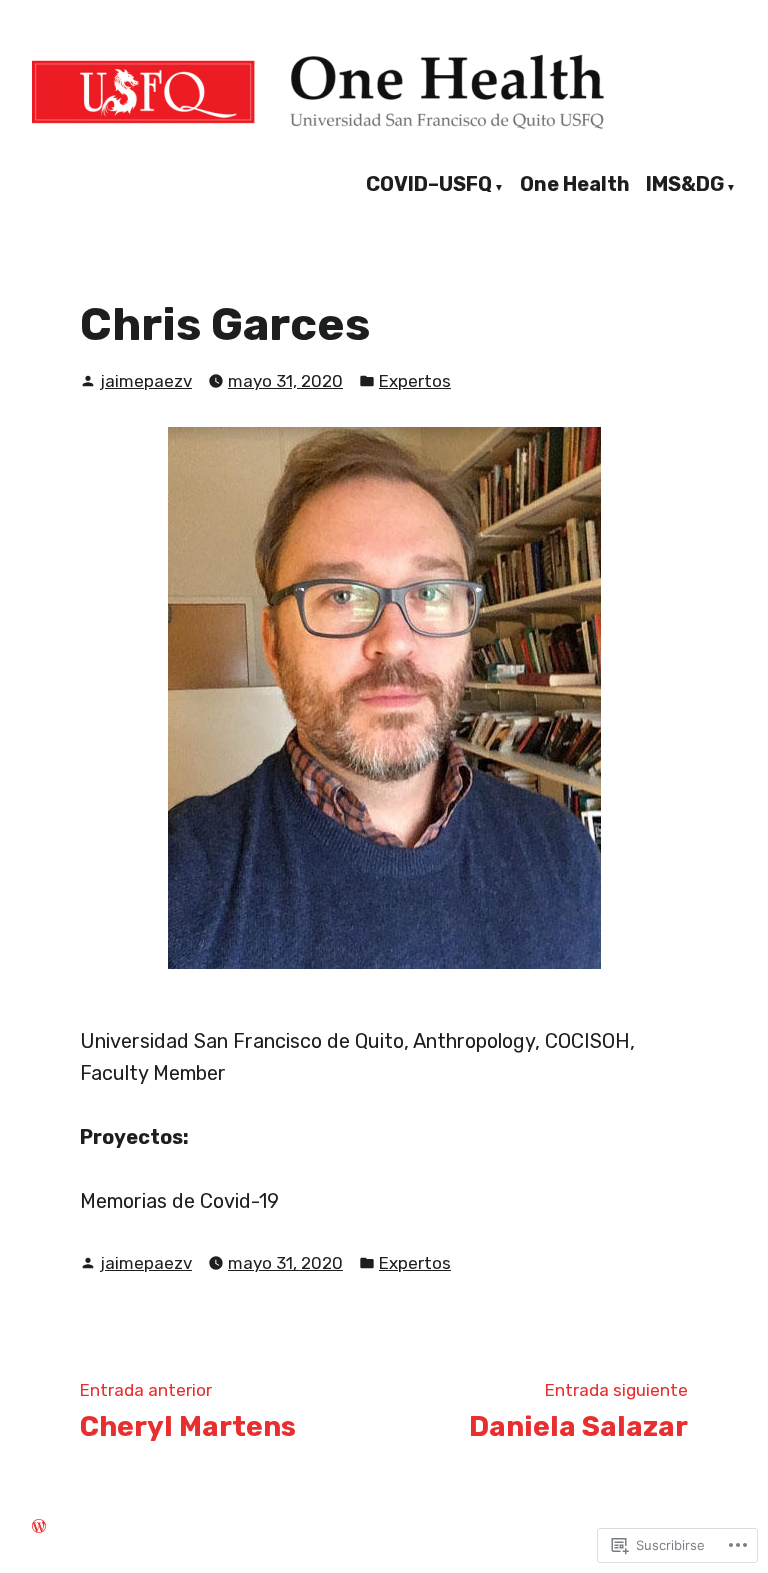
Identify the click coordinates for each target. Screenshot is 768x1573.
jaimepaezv (146, 381)
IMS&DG (685, 185)
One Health (575, 185)
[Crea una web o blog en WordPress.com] (39, 1526)
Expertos (415, 381)
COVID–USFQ (429, 185)
